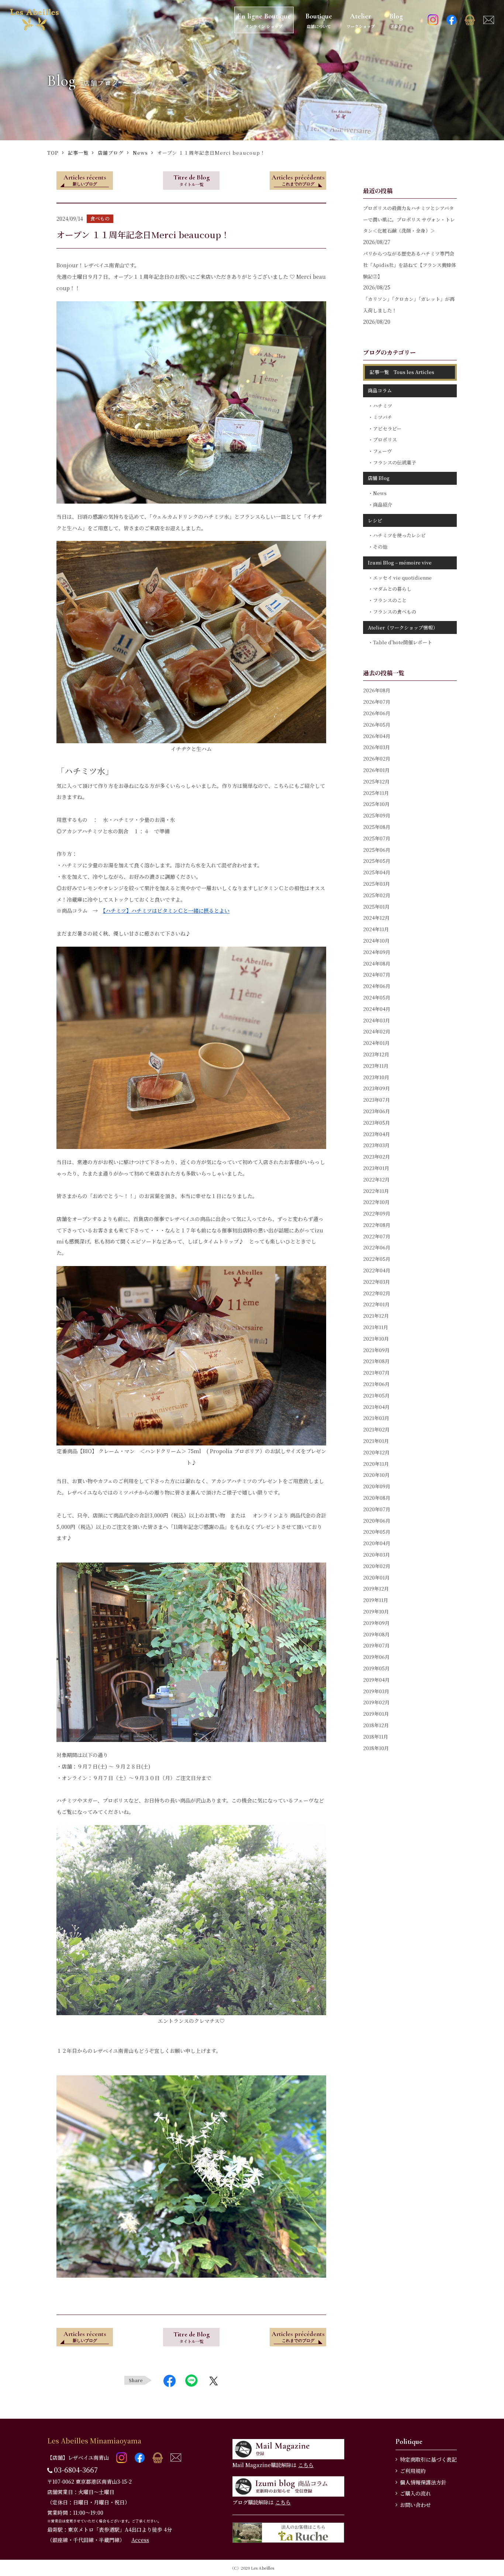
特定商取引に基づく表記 (428, 2459)
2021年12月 (376, 1316)
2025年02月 (377, 895)
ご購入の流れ (415, 2493)
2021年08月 (376, 1361)
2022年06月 (377, 1247)
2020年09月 (377, 1486)
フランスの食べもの (395, 612)
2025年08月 (377, 827)
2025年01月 (376, 907)
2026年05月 (377, 725)
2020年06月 (377, 1521)
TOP (53, 153)
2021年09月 (376, 1350)
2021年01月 (376, 1441)
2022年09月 (377, 1213)
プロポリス (385, 440)
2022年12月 (376, 1179)
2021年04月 (376, 1407)
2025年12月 (376, 781)
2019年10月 (376, 1611)
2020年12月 (376, 1452)
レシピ (375, 520)
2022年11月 (376, 1191)
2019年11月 (376, 1600)
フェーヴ (382, 451)
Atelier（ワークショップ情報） (403, 627)
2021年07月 (376, 1373)
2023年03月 (376, 1145)
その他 (380, 547)
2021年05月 (376, 1395)
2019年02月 (376, 1702)
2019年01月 (376, 1714)
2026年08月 (377, 690)
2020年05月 (377, 1532)
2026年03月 (377, 747)
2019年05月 (376, 1668)
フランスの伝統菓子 (395, 462)
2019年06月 (376, 1657)
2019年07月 (376, 1645)
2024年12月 (376, 918)
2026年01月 (376, 770)
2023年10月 (376, 1077)
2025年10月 (376, 804)
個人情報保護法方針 (423, 2482)
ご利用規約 (413, 2471)
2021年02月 (376, 1429)
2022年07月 (377, 1236)
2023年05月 (377, 1123)
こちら (306, 2465)
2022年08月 (377, 1225)
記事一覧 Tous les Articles (402, 372)
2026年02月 (377, 759)
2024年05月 (377, 997)
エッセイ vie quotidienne (402, 578)
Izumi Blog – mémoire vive (400, 562)
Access (140, 2540)
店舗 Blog (379, 478)
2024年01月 (376, 1043)
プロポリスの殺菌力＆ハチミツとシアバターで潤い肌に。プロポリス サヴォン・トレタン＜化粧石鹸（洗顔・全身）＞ (409, 219)
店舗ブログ (111, 153)
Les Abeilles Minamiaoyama (94, 2440)
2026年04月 (377, 736)
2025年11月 (376, 793)
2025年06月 (377, 850)
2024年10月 (376, 941)
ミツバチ (383, 417)
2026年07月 (377, 702)
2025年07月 (377, 838)
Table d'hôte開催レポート (403, 642)
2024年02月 (377, 1031)
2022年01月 (376, 1304)
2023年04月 (377, 1134)
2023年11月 (376, 1066)
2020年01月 (376, 1577)
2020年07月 (377, 1509)
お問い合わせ (415, 2505)
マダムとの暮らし (392, 589)
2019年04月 (376, 1680)
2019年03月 (376, 1691)
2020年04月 (377, 1543)
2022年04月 (377, 1270)
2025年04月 (377, 872)
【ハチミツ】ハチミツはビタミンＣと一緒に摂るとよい (166, 910)
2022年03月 (377, 1282)
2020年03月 (377, 1555)
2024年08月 (377, 963)
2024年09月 (377, 952)
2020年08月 (377, 1498)
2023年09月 (377, 1088)
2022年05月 (377, 1259)
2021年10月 (376, 1339)
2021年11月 (376, 1327)
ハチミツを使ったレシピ (399, 535)
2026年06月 (377, 713)
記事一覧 (78, 153)
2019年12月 (376, 1589)
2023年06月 (377, 1111)
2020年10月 (376, 1475)
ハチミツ (383, 406)
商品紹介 (383, 505)
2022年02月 (377, 1293)
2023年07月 (377, 1100)
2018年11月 (376, 1737)
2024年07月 (377, 975)
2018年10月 (376, 1748)
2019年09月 (376, 1623)
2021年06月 (376, 1384)
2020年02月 (377, 1566)
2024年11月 (376, 929)
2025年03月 (377, 884)
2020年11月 (376, 1464)
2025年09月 (377, 815)
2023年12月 (376, 1054)
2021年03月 (376, 1418)
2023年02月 (377, 1157)
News (140, 153)
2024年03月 (377, 1020)
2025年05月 (377, 861)
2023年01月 (376, 1168)
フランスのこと (390, 600)
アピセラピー (387, 428)
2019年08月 (376, 1634)
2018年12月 (376, 1725)
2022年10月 (376, 1202)
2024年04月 (377, 1009)
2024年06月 (377, 986)
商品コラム (380, 390)
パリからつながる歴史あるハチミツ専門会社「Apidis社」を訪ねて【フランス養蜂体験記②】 (410, 265)
